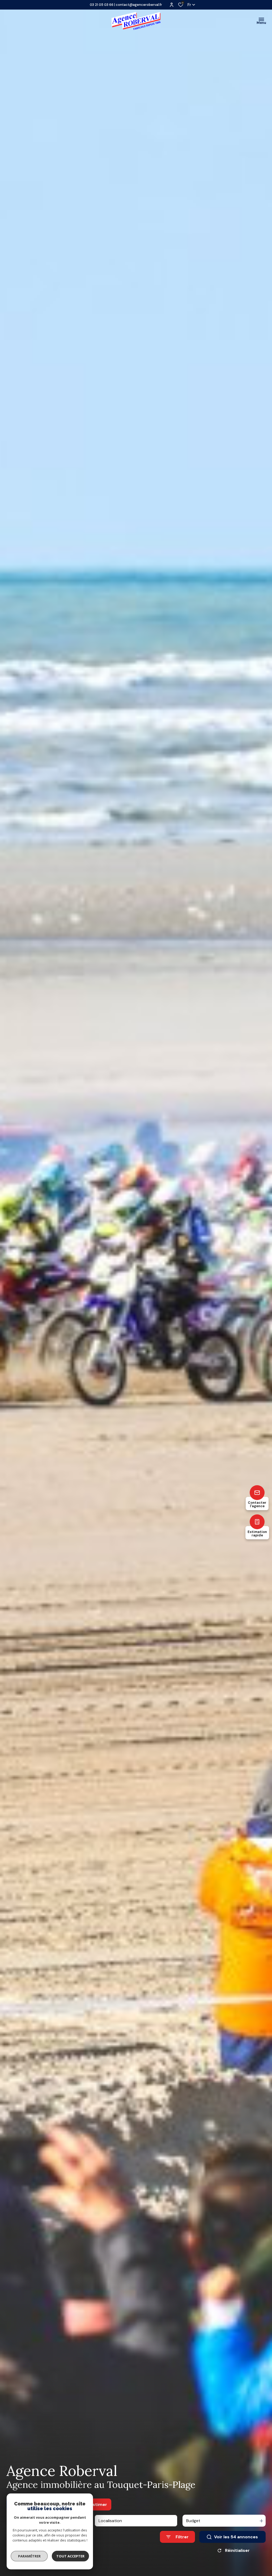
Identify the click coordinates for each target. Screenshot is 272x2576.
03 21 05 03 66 (102, 5)
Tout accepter (70, 2556)
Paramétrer (29, 2556)
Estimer (99, 2504)
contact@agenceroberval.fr (139, 5)
